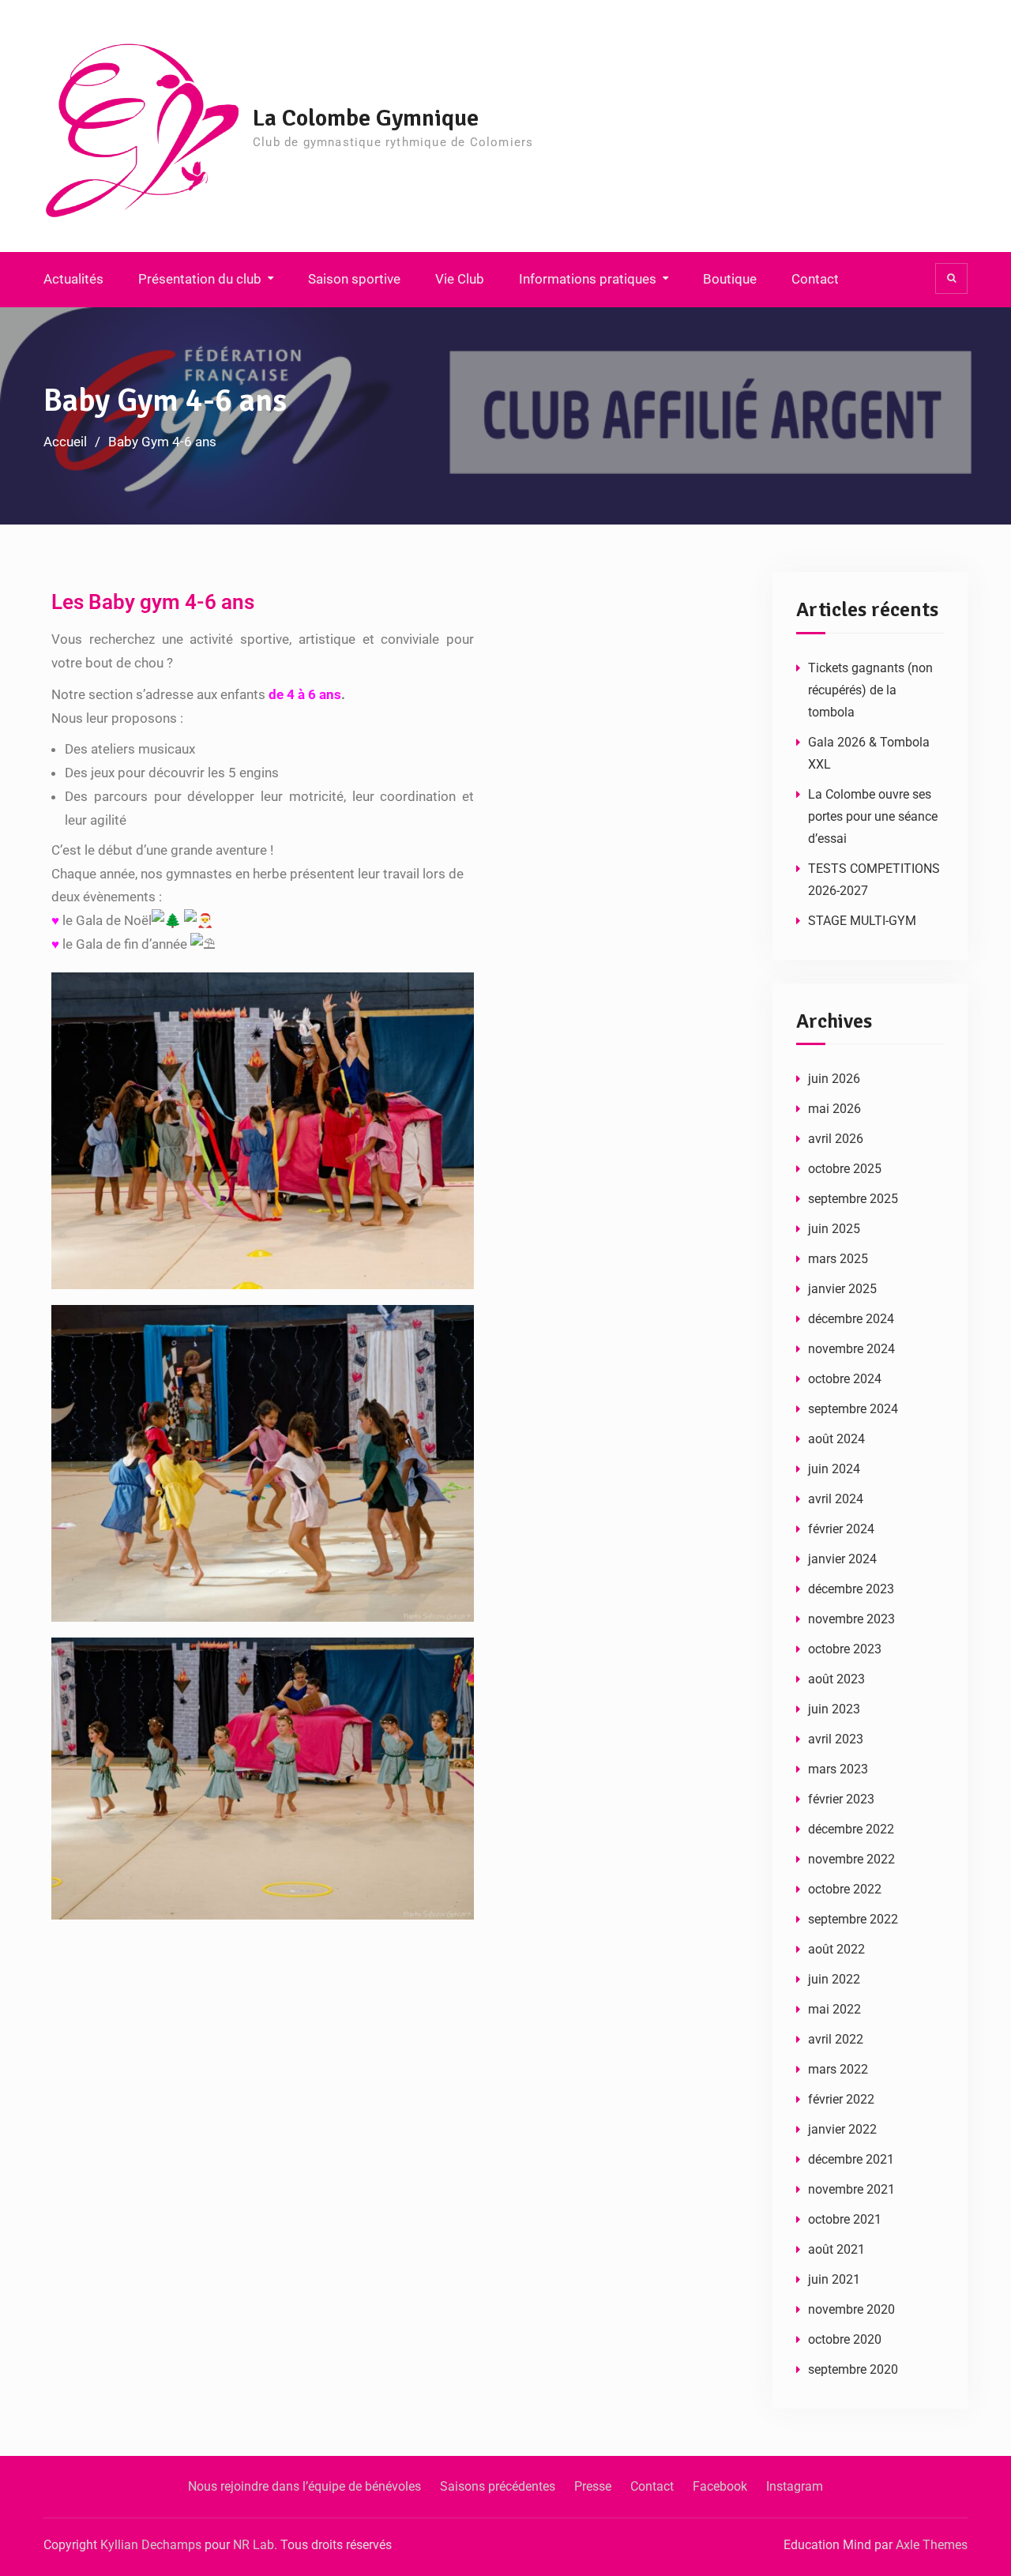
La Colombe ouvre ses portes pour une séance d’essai (873, 816)
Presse (593, 2486)
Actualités (73, 279)
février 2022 (841, 2099)
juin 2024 (834, 1469)
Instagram (795, 2486)
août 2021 (836, 2249)
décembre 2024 (851, 1319)
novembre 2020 (851, 2309)
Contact (815, 279)
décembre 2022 (851, 1829)
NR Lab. (255, 2545)
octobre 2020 (845, 2339)
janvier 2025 (842, 1289)
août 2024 (836, 1439)
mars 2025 (838, 1259)
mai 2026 (834, 1109)
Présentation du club (200, 279)
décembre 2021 (851, 2159)
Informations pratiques (588, 279)
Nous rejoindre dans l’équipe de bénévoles (304, 2486)
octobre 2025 (845, 1169)
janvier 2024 (842, 1559)
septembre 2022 (853, 1919)
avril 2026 (836, 1139)
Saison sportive (354, 279)
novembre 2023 (851, 1619)
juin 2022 (834, 1979)
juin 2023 (834, 1709)
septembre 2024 (853, 1409)
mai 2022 (834, 2009)
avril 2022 (836, 2039)
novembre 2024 (851, 1349)
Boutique (730, 279)
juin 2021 (834, 2279)
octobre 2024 (845, 1379)
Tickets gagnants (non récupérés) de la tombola (870, 690)
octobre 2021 (845, 2219)
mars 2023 (838, 1769)
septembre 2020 (853, 2369)
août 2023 (836, 1679)
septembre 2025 (853, 1199)
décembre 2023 (851, 1589)
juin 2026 (834, 1079)
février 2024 (841, 1529)
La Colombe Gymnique (366, 118)
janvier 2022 (842, 2129)
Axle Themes (932, 2545)
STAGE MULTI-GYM (862, 921)
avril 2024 (836, 1499)
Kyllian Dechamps (151, 2545)
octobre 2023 (845, 1649)
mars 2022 (838, 2069)
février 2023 (841, 1799)
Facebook (720, 2486)
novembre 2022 (851, 1859)
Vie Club (460, 279)
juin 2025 (834, 1229)
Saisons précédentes (498, 2486)
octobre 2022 (845, 1889)
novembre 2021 (851, 2189)
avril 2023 (836, 1739)
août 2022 (836, 1949)
